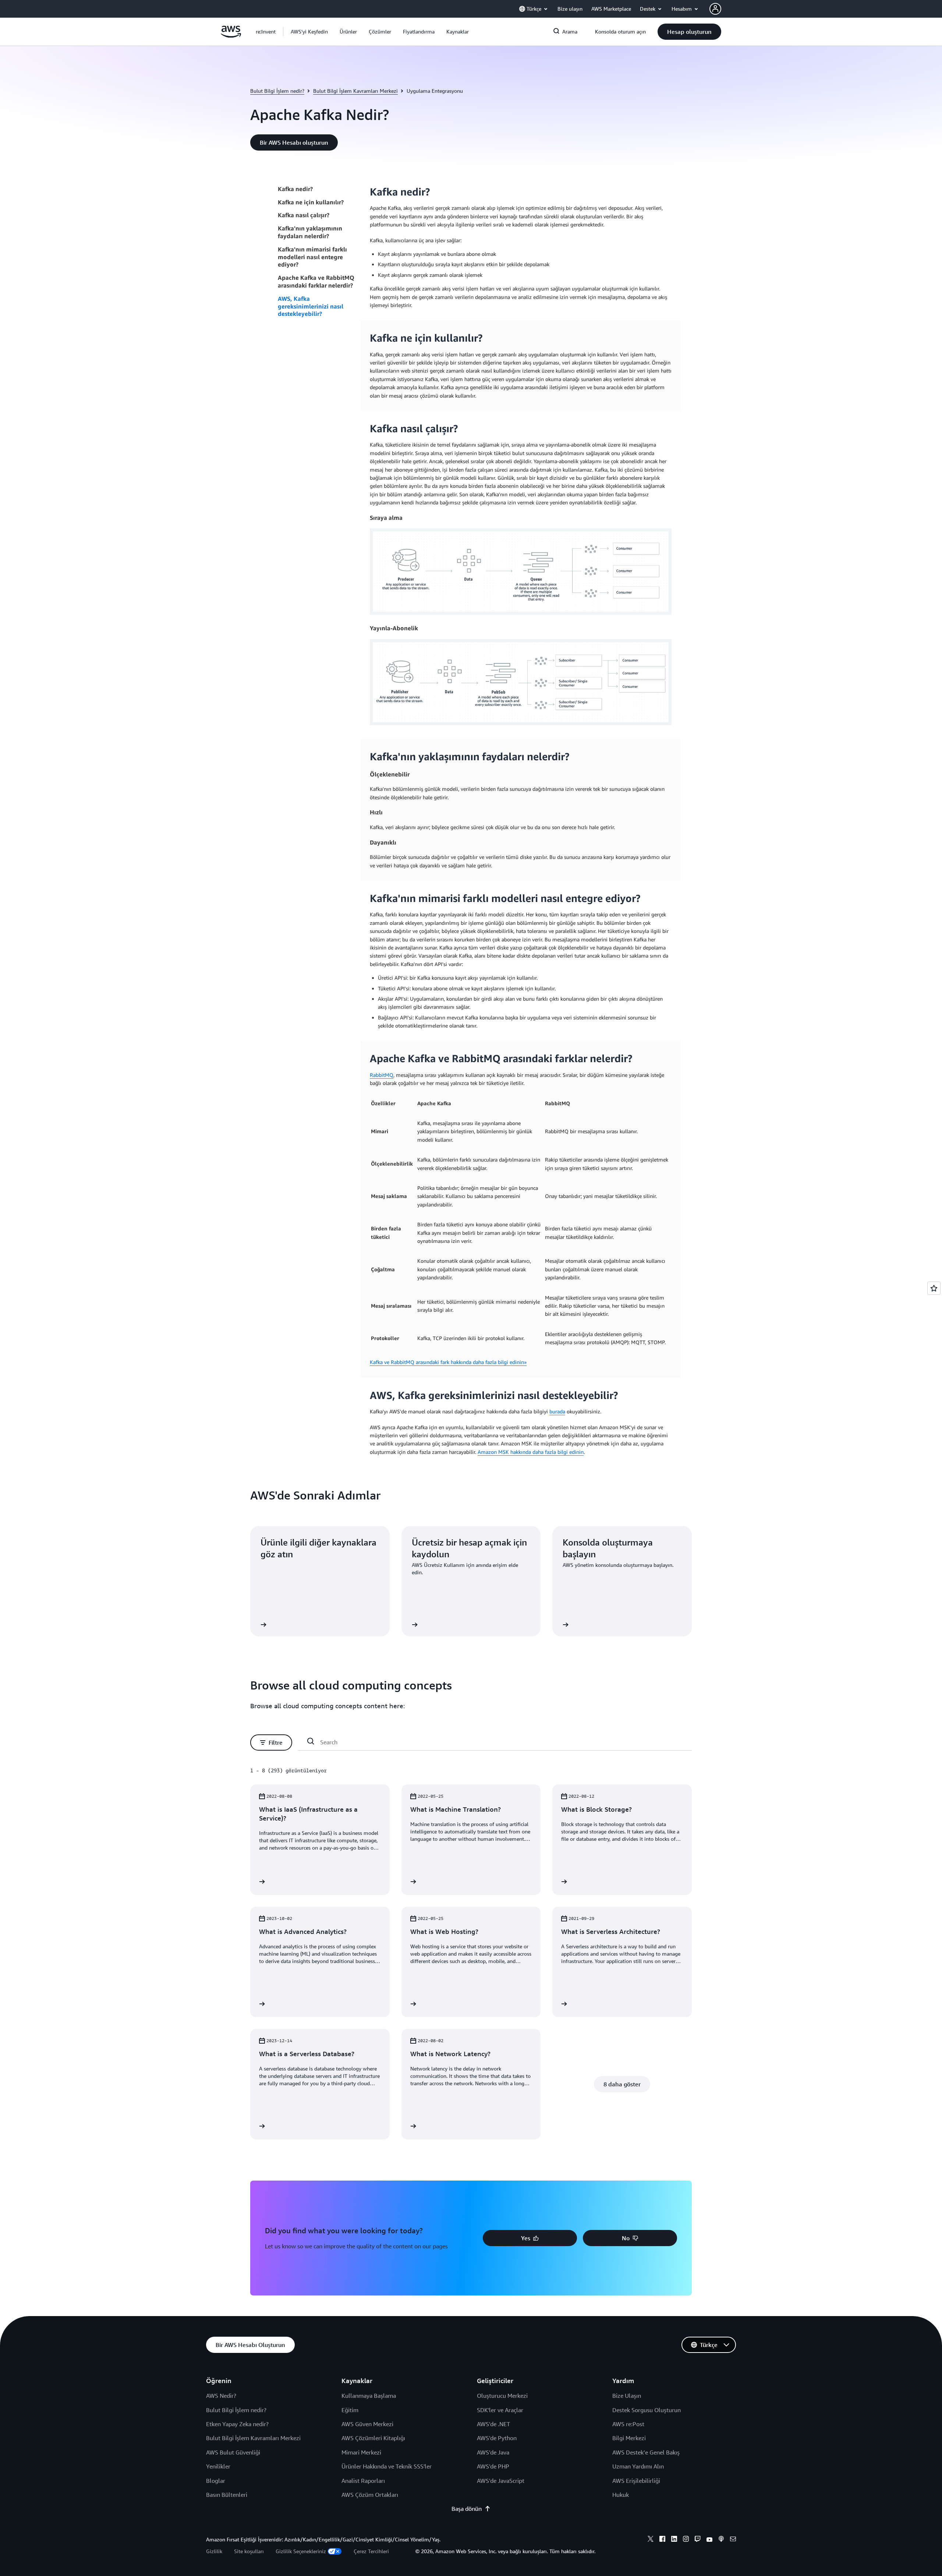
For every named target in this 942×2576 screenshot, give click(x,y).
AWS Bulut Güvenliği (233, 2452)
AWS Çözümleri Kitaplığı (373, 2438)
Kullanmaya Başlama (369, 2396)
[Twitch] (698, 2540)
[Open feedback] (934, 1288)
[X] (651, 2540)
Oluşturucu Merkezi (502, 2396)
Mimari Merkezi (361, 2452)
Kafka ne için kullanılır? (311, 202)
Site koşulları (249, 2551)
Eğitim (350, 2410)
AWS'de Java (493, 2452)
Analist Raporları (363, 2481)
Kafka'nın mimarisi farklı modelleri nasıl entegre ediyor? (312, 257)
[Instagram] (686, 2540)
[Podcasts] (721, 2540)
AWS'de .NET (493, 2424)
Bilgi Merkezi (629, 2438)
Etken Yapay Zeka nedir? (237, 2424)
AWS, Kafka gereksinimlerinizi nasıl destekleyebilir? (311, 306)
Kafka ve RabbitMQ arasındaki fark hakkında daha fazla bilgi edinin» (448, 1362)
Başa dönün (467, 2509)
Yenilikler (218, 2466)
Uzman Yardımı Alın (638, 2466)
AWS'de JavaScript (501, 2481)
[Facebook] (662, 2540)
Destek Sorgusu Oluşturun (647, 2410)
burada (557, 1411)
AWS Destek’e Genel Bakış (646, 2452)
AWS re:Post (628, 2424)
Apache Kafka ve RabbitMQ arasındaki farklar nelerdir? (316, 281)
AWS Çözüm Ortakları (370, 2495)
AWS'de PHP (493, 2466)
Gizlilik (214, 2551)
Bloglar (216, 2481)
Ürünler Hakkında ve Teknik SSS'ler (387, 2466)
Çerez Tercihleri (371, 2551)
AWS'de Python (497, 2438)
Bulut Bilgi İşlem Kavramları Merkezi (355, 91)
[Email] (733, 2540)
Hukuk (621, 2495)
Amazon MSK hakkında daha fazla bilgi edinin (531, 1452)
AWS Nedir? (221, 2396)
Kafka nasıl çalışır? (304, 215)
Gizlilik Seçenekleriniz (301, 2551)
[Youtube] (709, 2540)
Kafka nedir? (295, 189)
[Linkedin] (674, 2540)
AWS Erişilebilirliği (636, 2481)
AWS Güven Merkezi (367, 2424)
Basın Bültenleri (227, 2495)
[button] (309, 32)
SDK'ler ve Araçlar (500, 2410)
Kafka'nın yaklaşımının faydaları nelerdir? (310, 232)
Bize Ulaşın (627, 2396)
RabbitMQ (382, 1075)
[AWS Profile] (715, 9)
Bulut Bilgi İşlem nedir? (277, 91)
